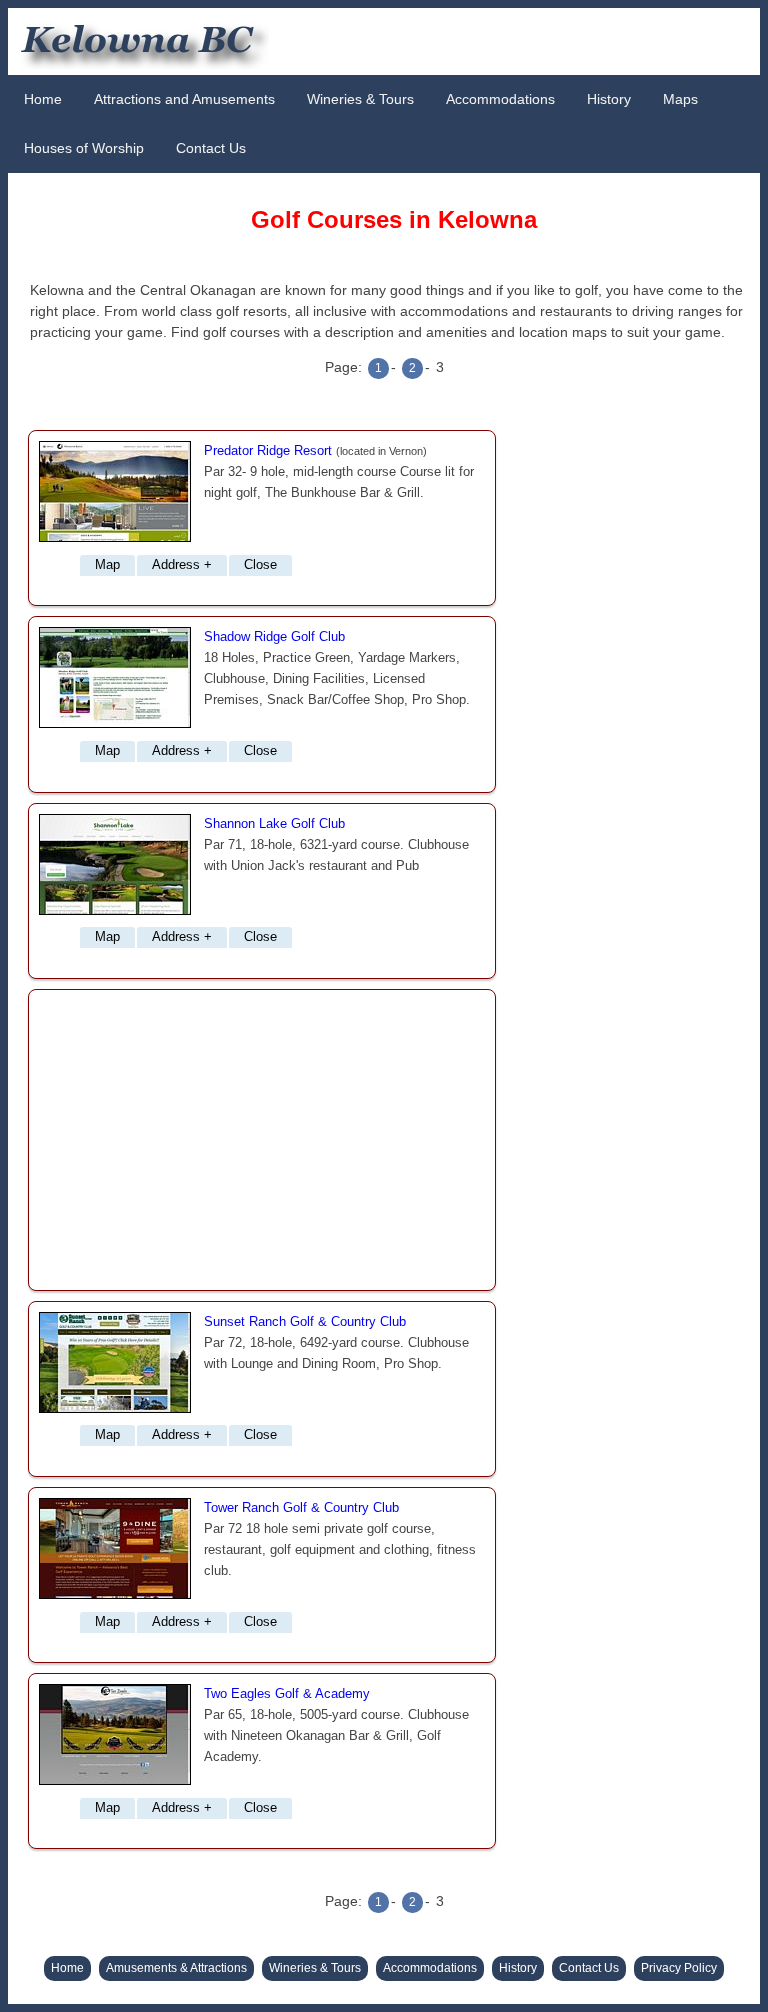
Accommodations (500, 99)
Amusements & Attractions (176, 1968)
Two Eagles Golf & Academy (287, 1694)
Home (43, 99)
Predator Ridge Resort (268, 451)
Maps (680, 99)
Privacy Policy (679, 1968)
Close (260, 565)
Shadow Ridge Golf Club (274, 637)
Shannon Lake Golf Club (274, 824)
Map (107, 565)
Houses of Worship (84, 148)
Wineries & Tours (360, 99)
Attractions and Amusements (184, 99)
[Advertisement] (262, 1140)
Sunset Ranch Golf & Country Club (305, 1322)
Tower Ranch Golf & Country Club (301, 1508)
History (609, 99)
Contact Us (211, 148)
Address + (182, 565)
